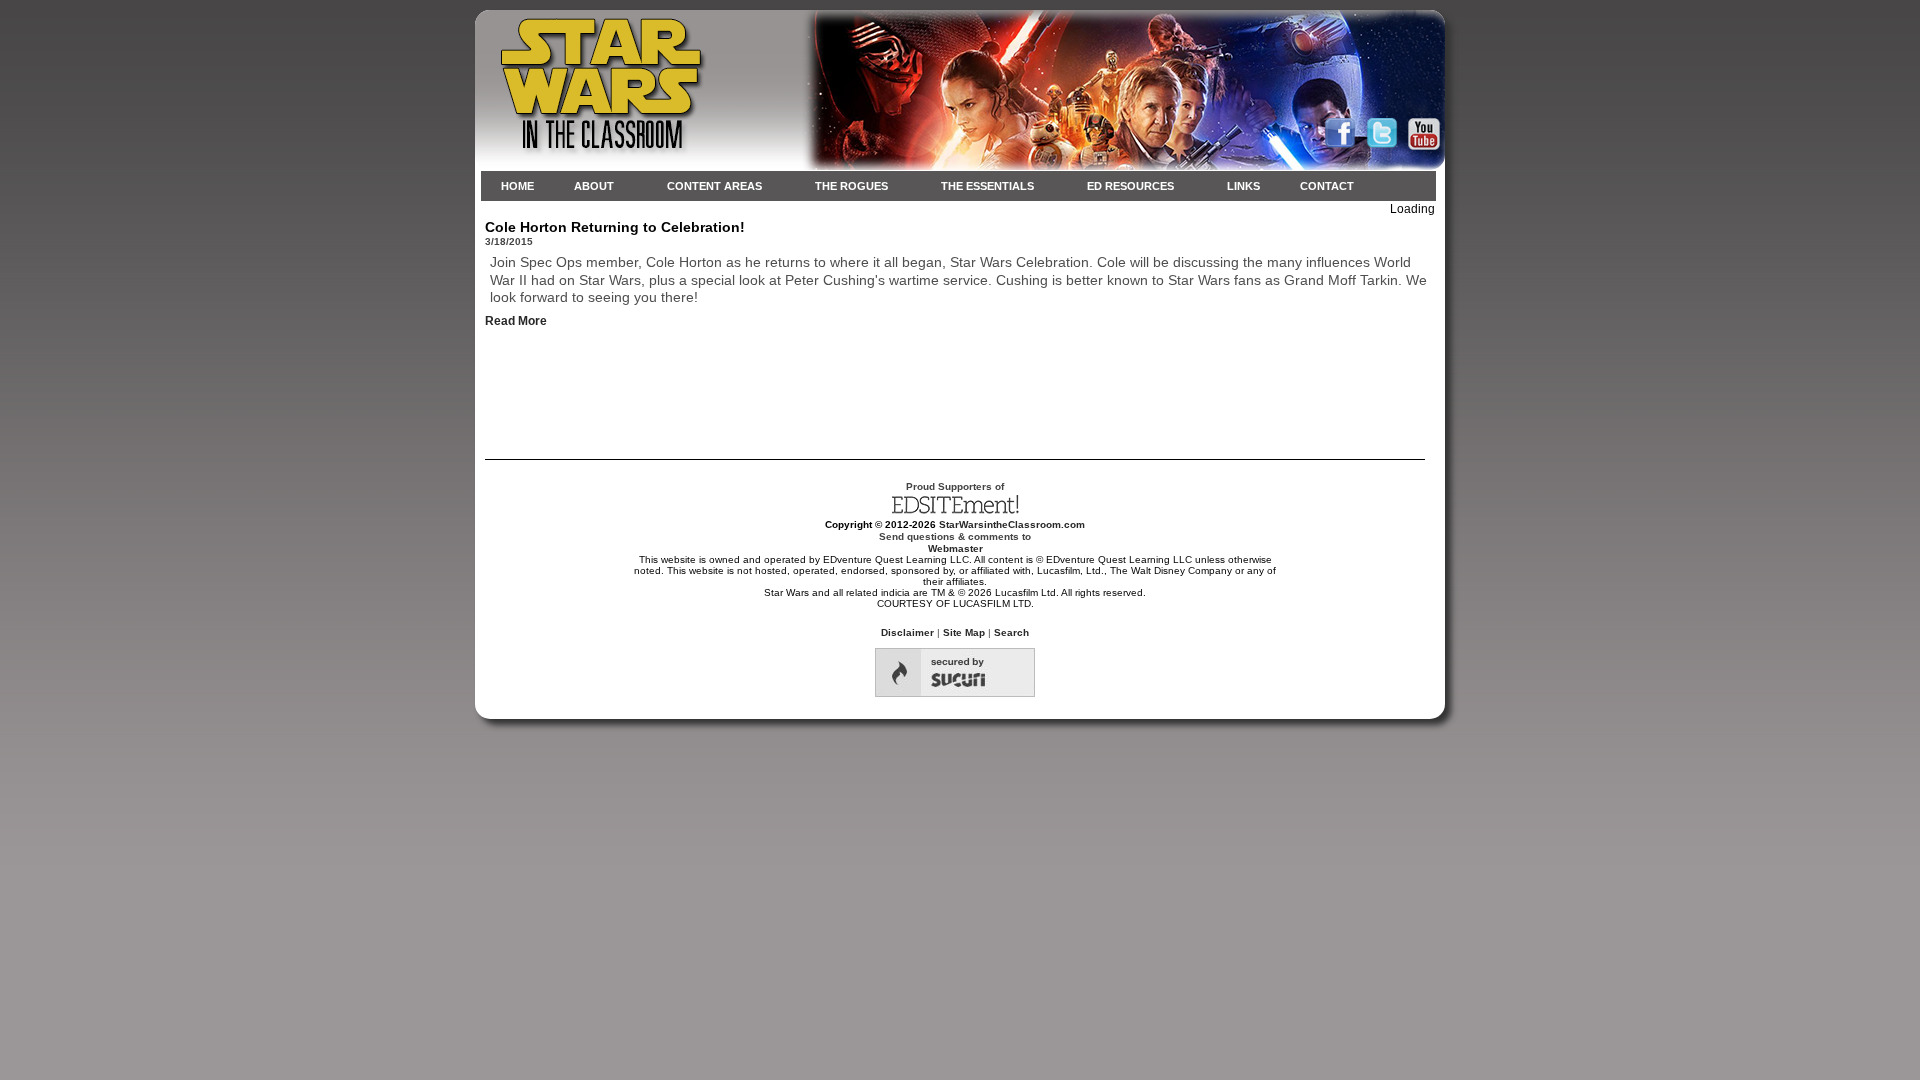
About (594, 186)
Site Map (964, 632)
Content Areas (714, 186)
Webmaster (955, 548)
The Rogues (851, 186)
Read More (516, 321)
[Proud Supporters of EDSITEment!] (955, 511)
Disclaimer (907, 632)
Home (517, 186)
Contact (1327, 186)
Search (1011, 632)
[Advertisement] (960, 387)
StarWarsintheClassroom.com (1012, 524)
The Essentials (987, 186)
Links (1243, 186)
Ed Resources (1130, 186)
